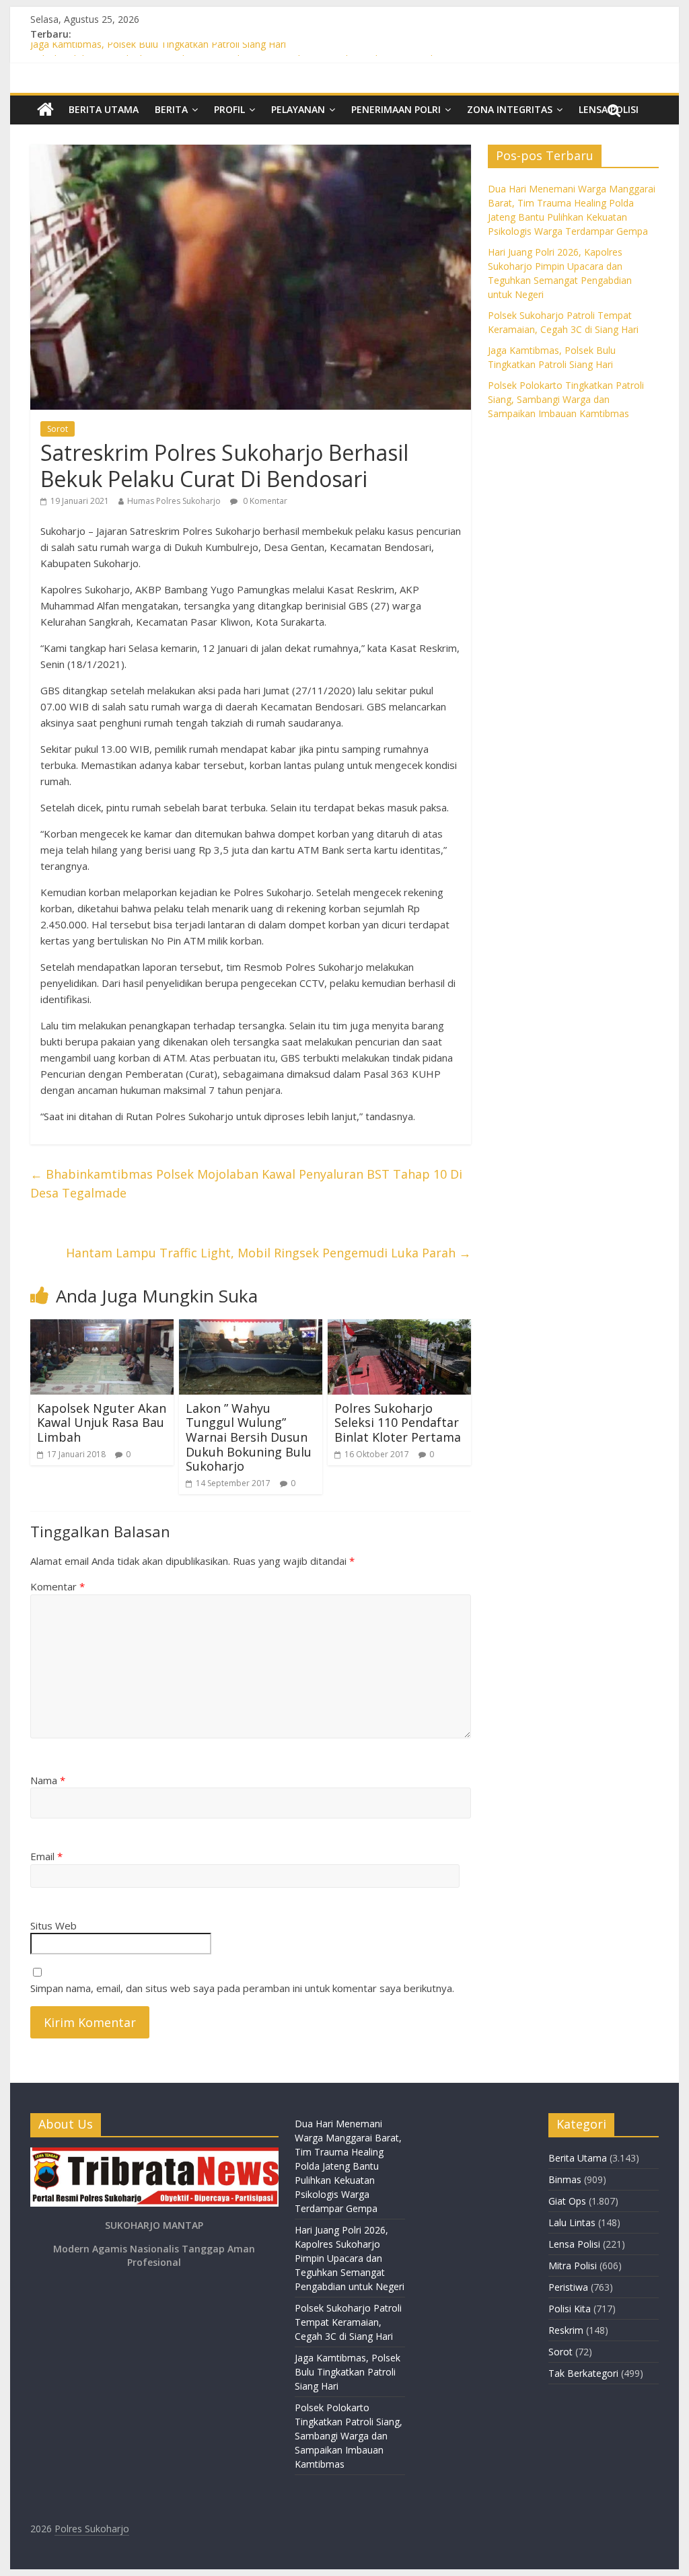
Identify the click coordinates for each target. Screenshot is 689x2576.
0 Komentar (264, 501)
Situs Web (53, 1925)
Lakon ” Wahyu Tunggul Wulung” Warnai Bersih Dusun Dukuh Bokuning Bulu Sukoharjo (249, 1437)
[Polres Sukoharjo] (45, 110)
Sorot (58, 429)
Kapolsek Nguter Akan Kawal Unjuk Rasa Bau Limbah (102, 1423)
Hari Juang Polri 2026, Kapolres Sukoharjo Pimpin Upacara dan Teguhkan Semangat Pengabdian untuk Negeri (350, 2258)
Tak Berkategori (583, 2373)
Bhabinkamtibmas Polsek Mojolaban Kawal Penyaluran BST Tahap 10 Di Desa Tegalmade (246, 1184)
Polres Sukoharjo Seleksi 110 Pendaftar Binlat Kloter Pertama (398, 1423)
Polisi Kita (570, 2309)
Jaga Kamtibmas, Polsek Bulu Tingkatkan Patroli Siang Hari (158, 49)
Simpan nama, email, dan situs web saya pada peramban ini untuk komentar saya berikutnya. (242, 1988)
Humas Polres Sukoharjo (174, 501)
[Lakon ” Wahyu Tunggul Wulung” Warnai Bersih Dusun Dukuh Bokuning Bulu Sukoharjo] (251, 1327)
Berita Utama (104, 109)
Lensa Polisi (574, 2244)
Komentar (58, 1586)
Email (46, 1856)
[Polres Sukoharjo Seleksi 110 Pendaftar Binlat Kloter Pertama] (399, 1327)
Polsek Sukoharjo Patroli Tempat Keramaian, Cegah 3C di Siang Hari (348, 2322)
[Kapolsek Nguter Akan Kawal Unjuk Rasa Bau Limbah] (102, 1327)
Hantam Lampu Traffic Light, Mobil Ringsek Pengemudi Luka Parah (268, 1253)
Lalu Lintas (572, 2222)
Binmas (565, 2179)
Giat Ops (567, 2201)
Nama (48, 1780)
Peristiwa (568, 2287)
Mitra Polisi (573, 2266)
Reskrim (566, 2330)
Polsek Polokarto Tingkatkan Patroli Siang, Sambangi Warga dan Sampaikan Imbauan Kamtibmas (566, 399)
